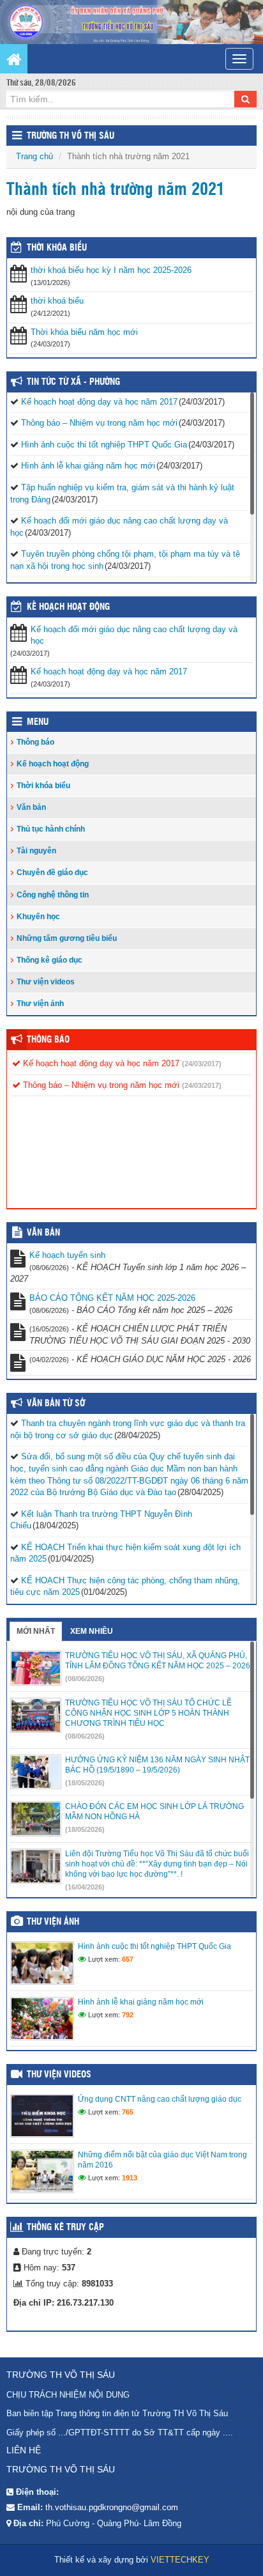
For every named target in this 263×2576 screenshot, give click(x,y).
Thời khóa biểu (43, 786)
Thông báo (35, 742)
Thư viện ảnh (40, 1004)
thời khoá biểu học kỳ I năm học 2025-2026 (111, 270)
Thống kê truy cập (65, 2228)
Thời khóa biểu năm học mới (84, 332)
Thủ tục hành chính (51, 829)
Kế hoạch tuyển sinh (67, 1255)
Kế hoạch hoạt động (68, 607)
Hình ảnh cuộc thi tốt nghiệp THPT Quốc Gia (104, 445)
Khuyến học (38, 917)
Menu (38, 722)
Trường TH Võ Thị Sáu (71, 136)
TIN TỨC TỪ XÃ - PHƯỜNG (73, 382)
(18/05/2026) (85, 1783)
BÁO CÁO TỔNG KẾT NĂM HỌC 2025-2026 (112, 1298)
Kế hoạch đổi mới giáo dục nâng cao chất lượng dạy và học (134, 635)
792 (128, 2015)
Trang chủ (34, 156)
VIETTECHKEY (180, 2560)
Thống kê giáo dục (49, 960)
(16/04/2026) (85, 1887)
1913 (130, 2178)
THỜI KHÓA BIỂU (57, 248)
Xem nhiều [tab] (92, 1631)
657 (128, 1959)
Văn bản (31, 807)
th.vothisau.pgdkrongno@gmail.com (112, 2507)
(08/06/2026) (85, 1679)
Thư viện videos (46, 982)
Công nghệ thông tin (53, 895)
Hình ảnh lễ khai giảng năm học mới (88, 466)
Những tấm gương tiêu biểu (67, 938)
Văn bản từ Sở (56, 1404)
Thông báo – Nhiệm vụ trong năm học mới (99, 423)
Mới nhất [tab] (36, 1631)
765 (128, 2112)
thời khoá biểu (57, 301)
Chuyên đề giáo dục (52, 873)
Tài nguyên (36, 851)
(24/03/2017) (202, 1064)
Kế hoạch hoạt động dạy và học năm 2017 (99, 402)
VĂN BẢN (43, 1233)
